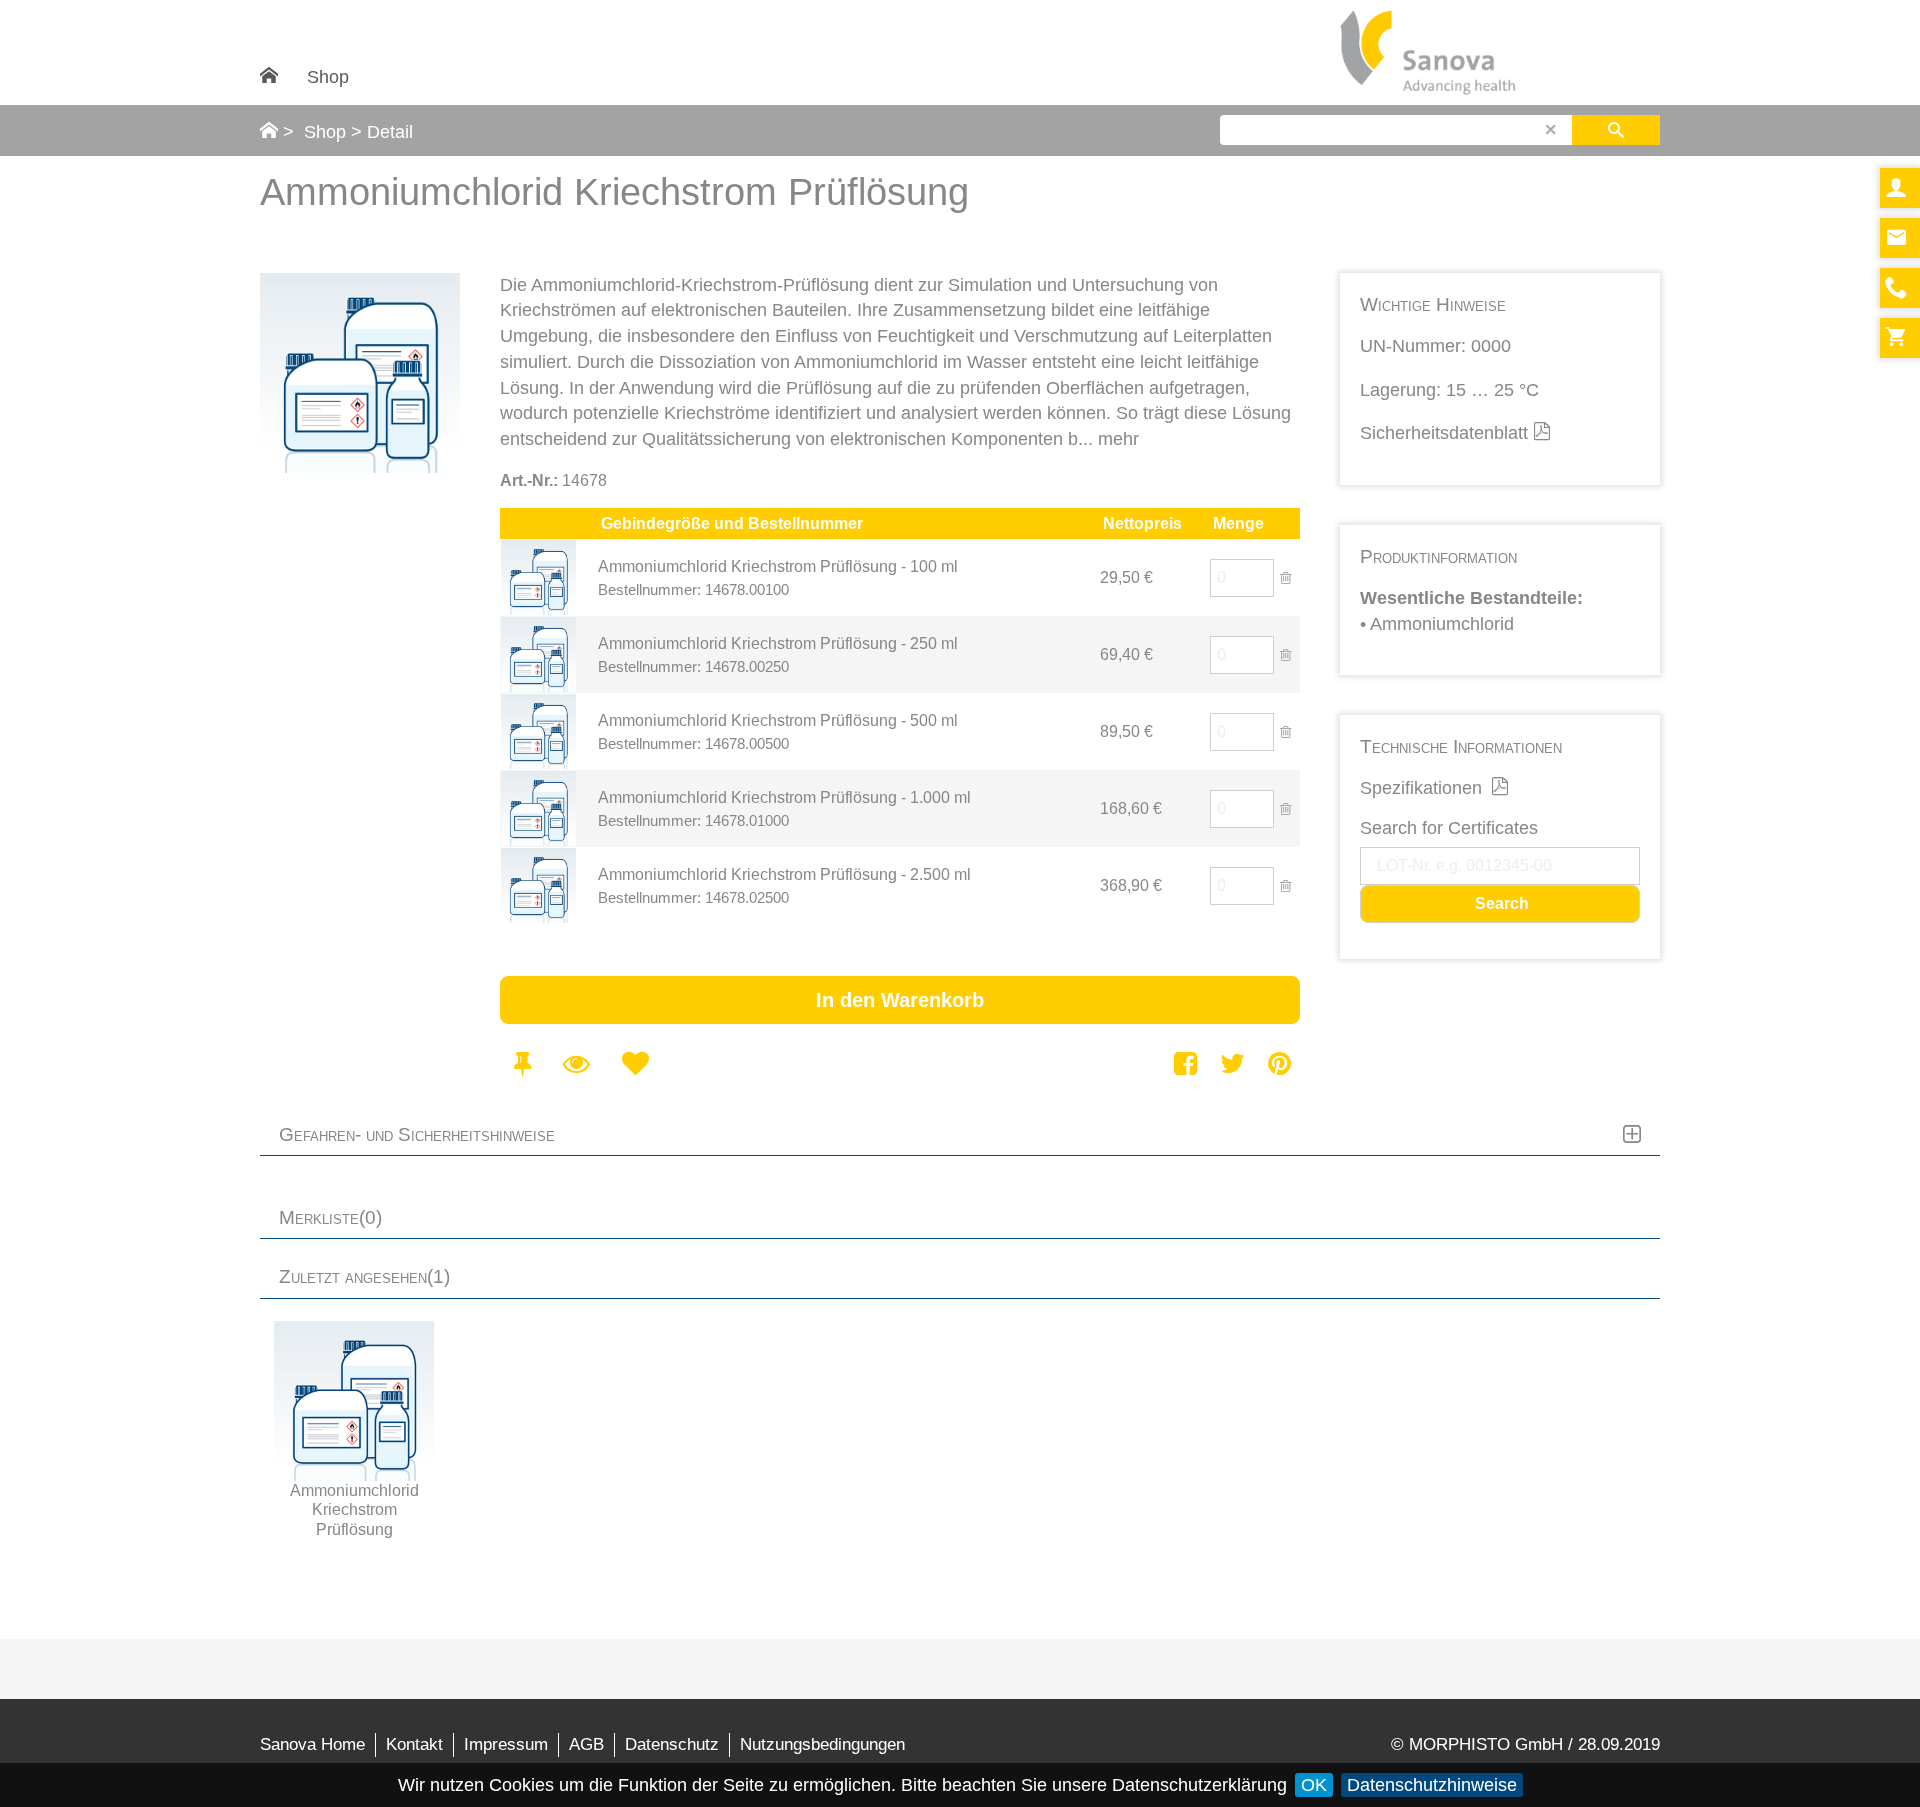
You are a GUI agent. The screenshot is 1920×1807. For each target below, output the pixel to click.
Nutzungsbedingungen (822, 1744)
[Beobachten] (576, 1063)
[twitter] (1232, 1063)
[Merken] (522, 1063)
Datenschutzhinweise (1432, 1785)
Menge (1238, 523)
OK (1314, 1785)
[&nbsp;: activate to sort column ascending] (548, 523)
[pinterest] (1279, 1063)
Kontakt (414, 1744)
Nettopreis (1142, 523)
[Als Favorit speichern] (635, 1063)
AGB (586, 1744)
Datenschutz (672, 1744)
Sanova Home (312, 1744)
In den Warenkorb (900, 1000)
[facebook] (1186, 1063)
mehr (1118, 439)
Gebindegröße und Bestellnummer (732, 523)
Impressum (506, 1744)
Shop (328, 77)
